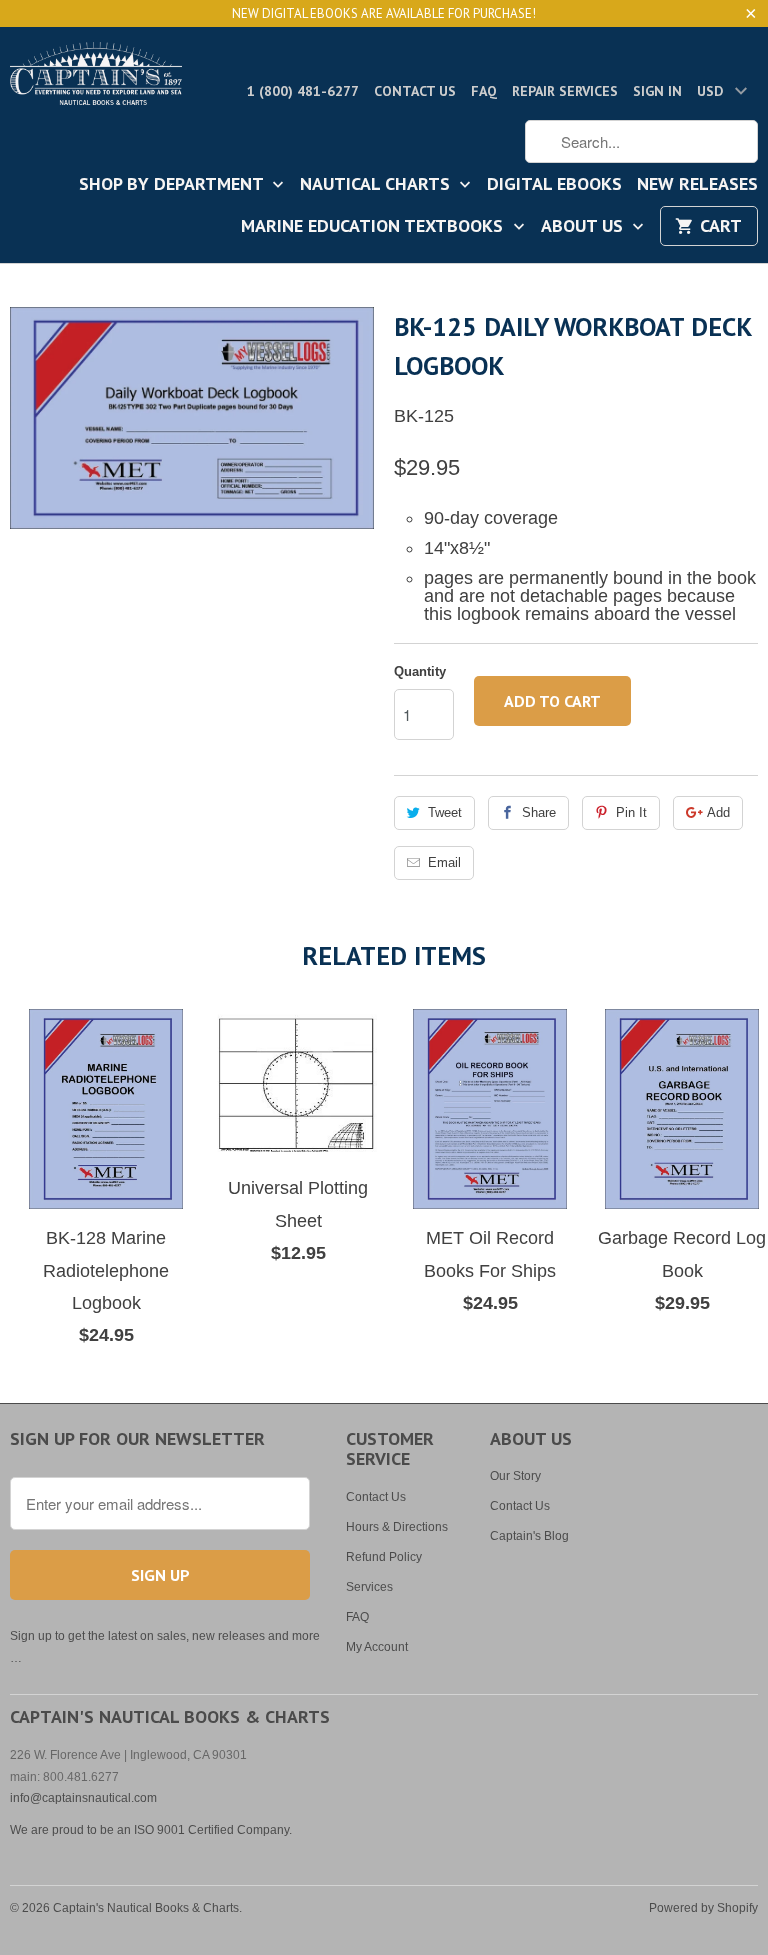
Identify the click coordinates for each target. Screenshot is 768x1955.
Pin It (631, 812)
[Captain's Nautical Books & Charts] (96, 79)
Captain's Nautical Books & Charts (146, 1908)
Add (718, 812)
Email (444, 862)
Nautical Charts (377, 185)
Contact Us (415, 91)
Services (369, 1587)
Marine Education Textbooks (374, 227)
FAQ (484, 91)
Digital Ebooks (554, 185)
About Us (584, 227)
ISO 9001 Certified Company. (213, 1830)
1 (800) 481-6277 (303, 91)
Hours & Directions (397, 1527)
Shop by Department (173, 185)
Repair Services (565, 91)
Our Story (515, 1476)
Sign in (657, 91)
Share (539, 812)
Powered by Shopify (703, 1908)
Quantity (420, 671)
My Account (377, 1647)
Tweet (445, 812)
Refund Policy (384, 1557)
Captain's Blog (529, 1536)
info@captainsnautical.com (83, 1798)
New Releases (697, 185)
